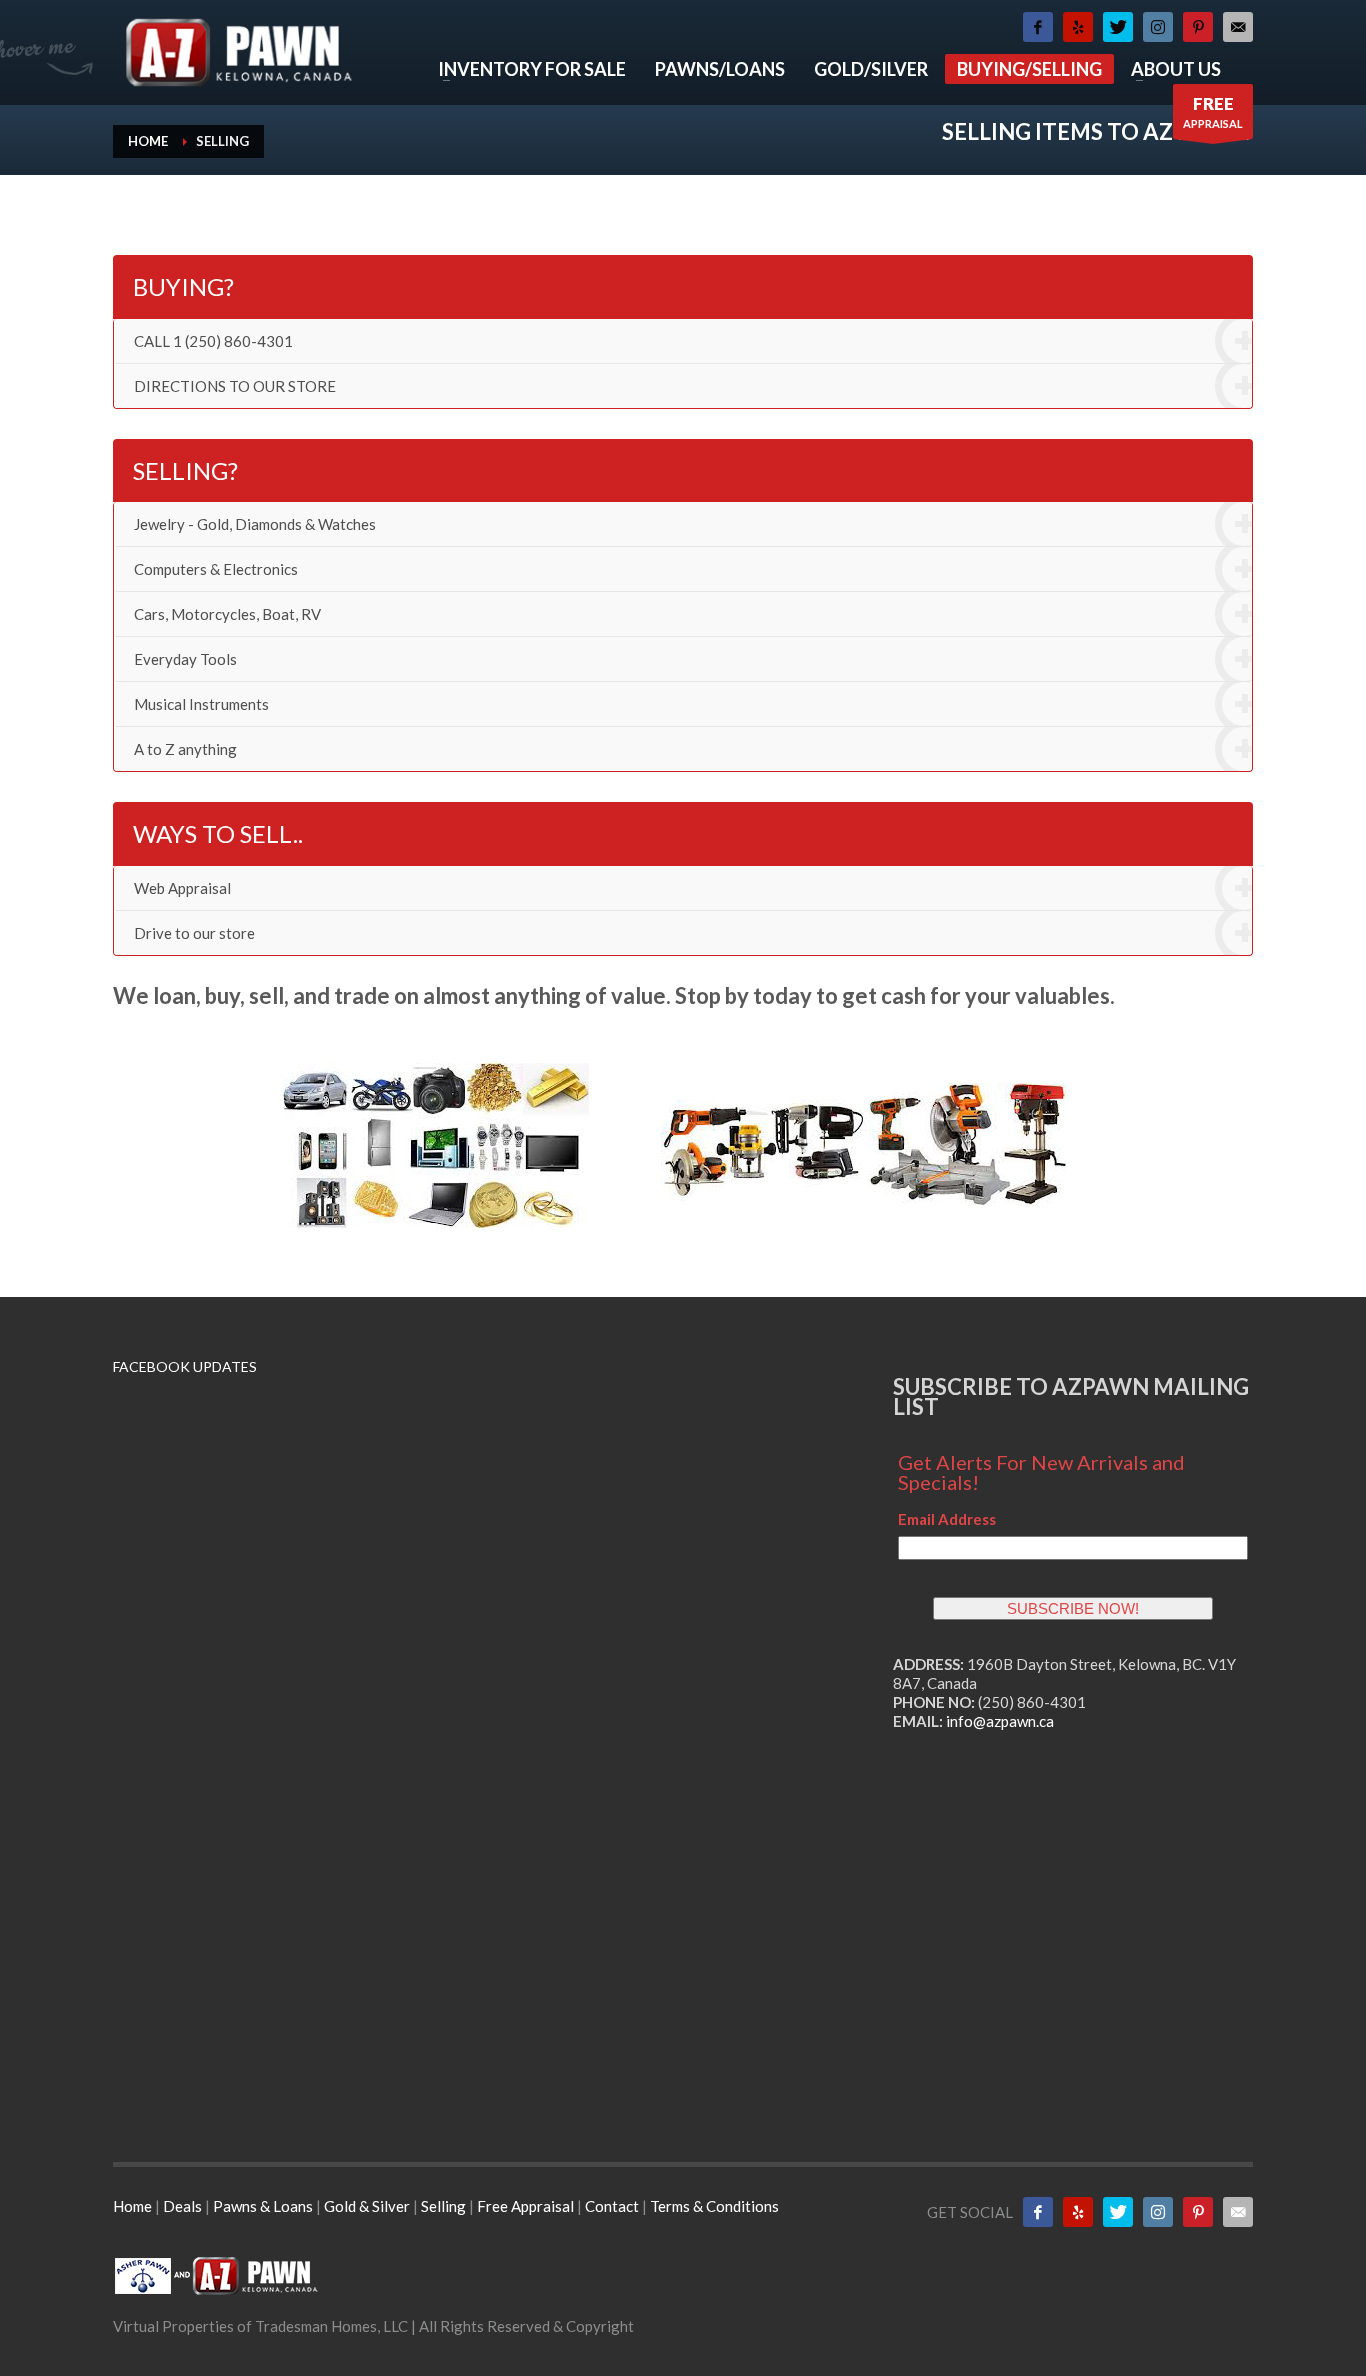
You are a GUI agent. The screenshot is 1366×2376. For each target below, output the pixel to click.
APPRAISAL (1213, 111)
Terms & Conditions (714, 2206)
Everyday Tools (185, 659)
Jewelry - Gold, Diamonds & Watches (255, 524)
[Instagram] (1158, 27)
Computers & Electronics (216, 569)
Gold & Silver (367, 2206)
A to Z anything (185, 749)
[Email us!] (1238, 27)
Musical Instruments (201, 704)
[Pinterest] (1198, 27)
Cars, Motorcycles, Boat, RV (227, 614)
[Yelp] (1078, 27)
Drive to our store (194, 933)
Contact (612, 2206)
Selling (445, 2206)
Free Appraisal (525, 2206)
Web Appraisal (182, 888)
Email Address (947, 1519)
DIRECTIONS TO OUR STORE (235, 386)
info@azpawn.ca (1000, 1721)
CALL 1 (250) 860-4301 (213, 341)
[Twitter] (1118, 27)
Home (134, 2206)
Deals (184, 2206)
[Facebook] (1038, 27)
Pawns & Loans (263, 2206)
